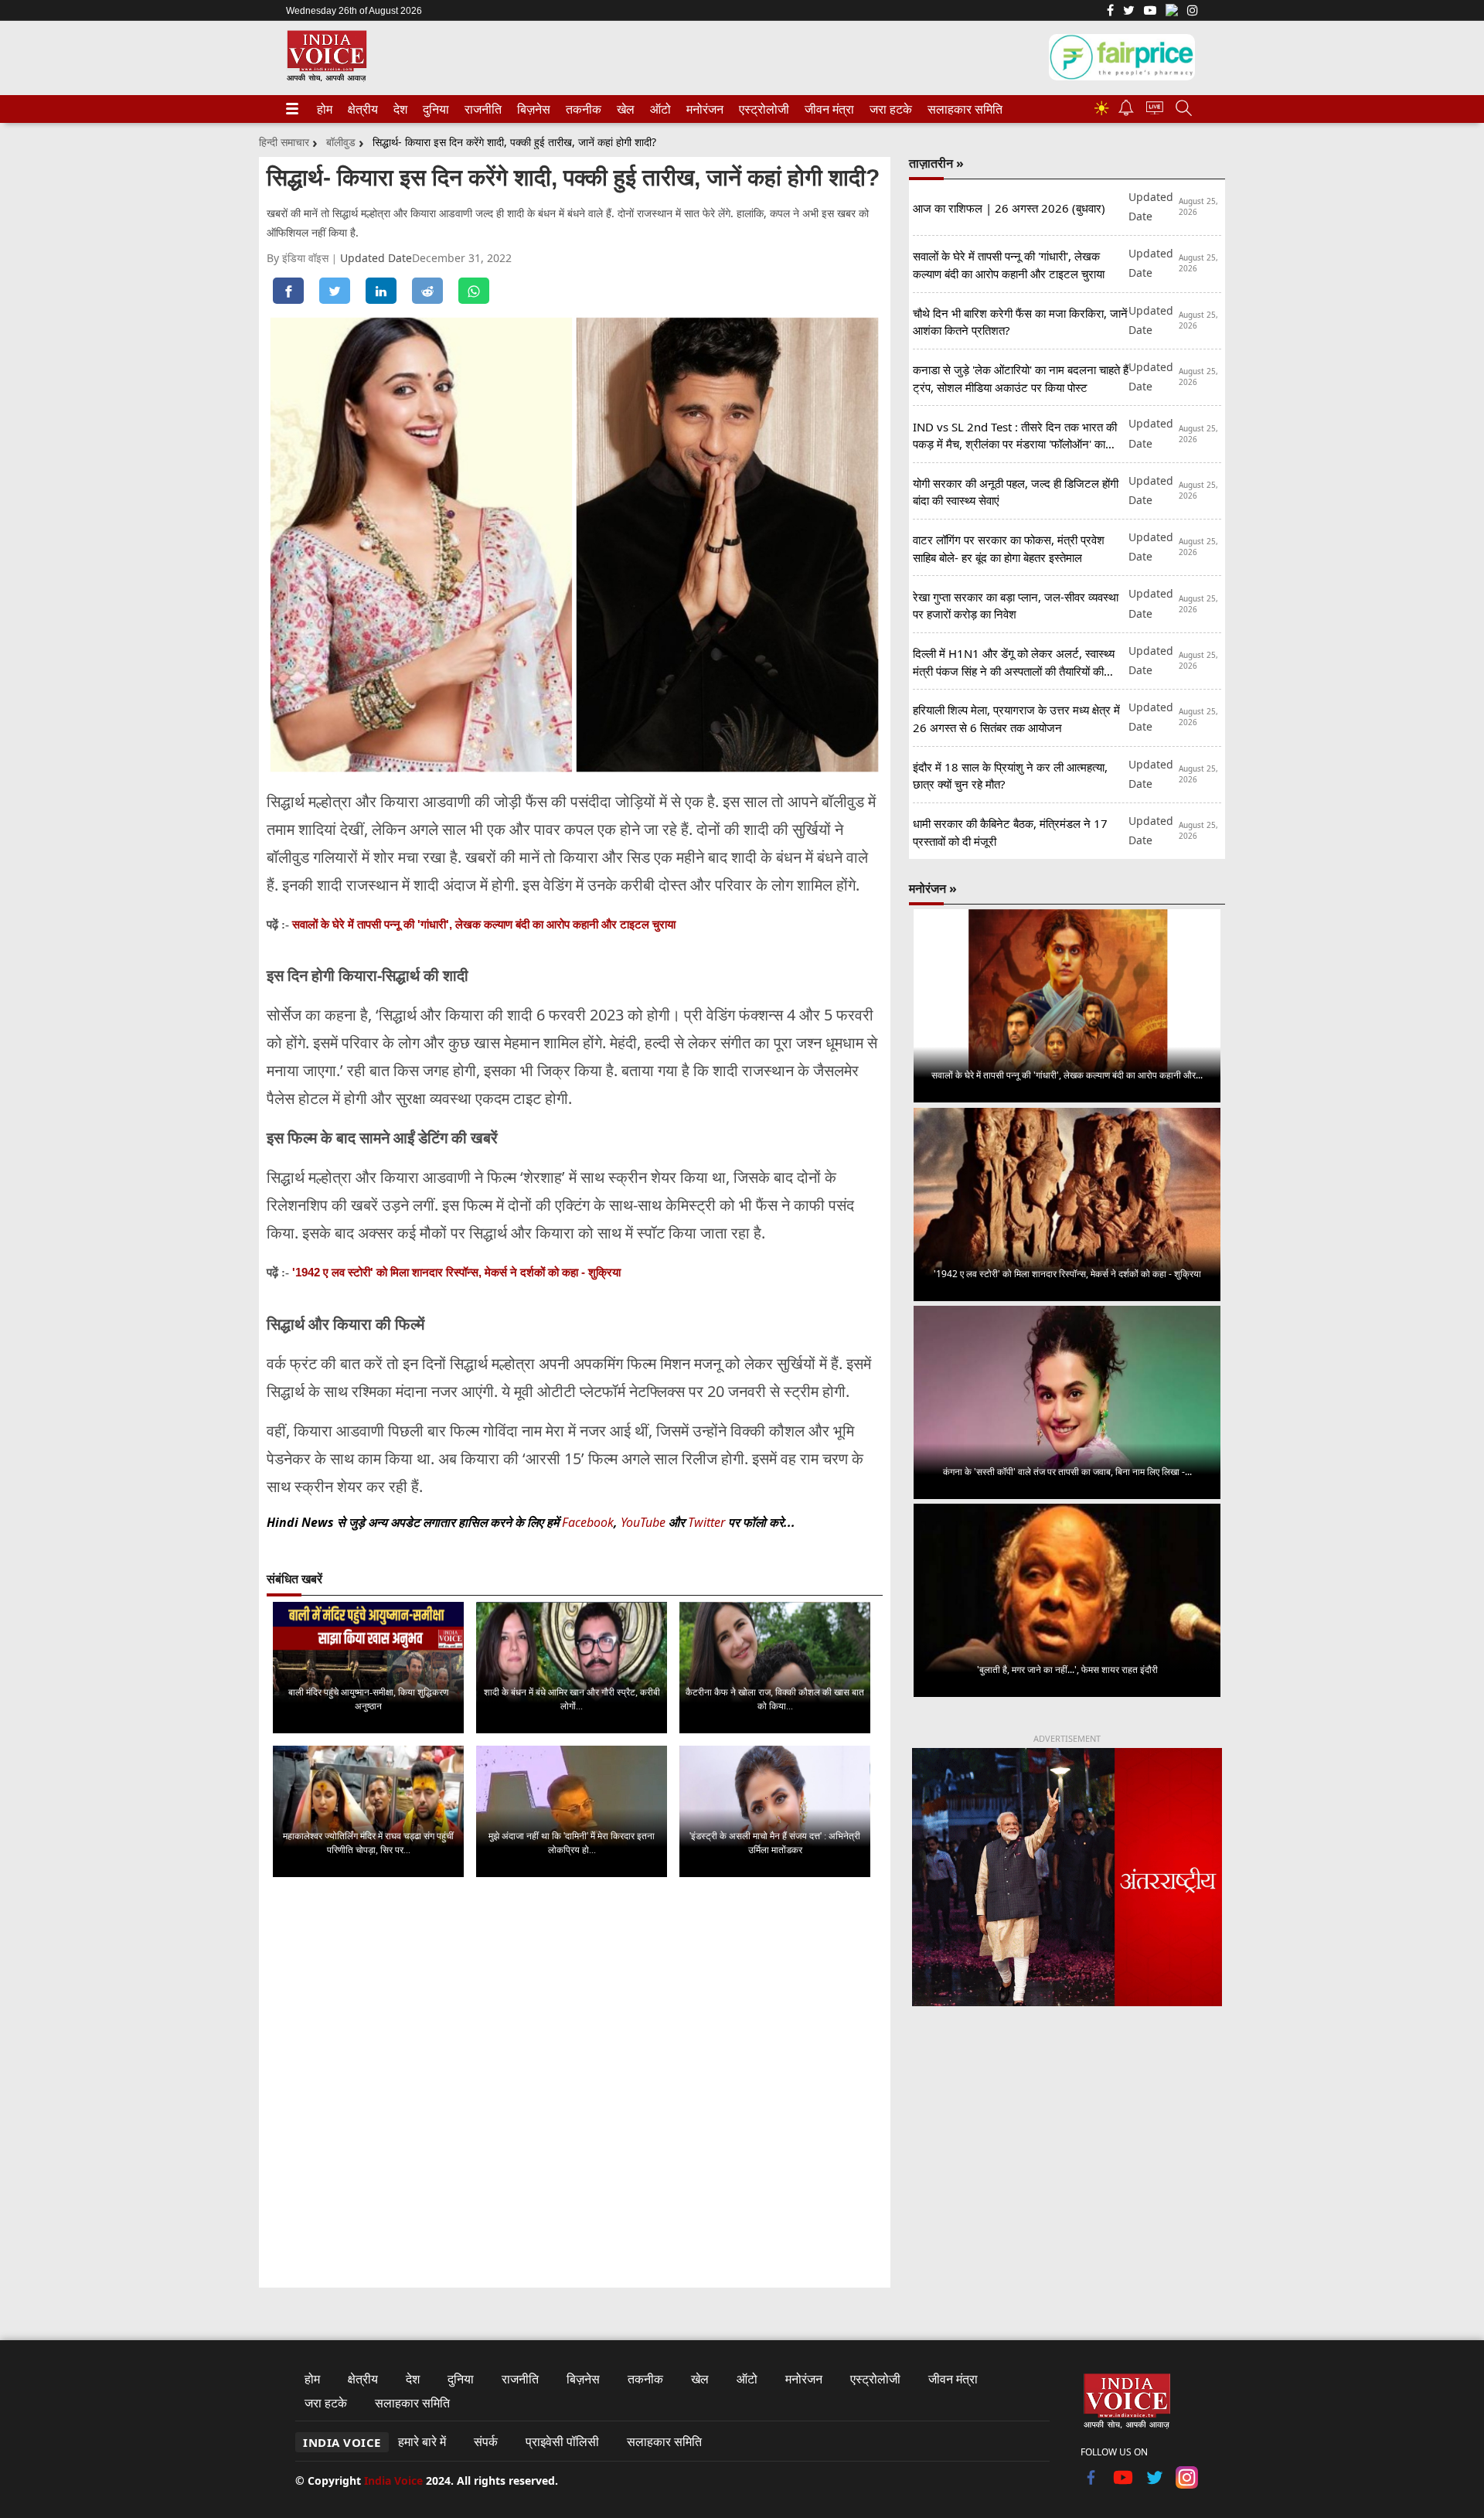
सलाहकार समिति (960, 109)
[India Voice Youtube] (1150, 12)
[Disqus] (575, 2084)
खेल (625, 109)
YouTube (645, 1522)
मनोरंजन (703, 109)
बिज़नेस (532, 109)
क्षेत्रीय (361, 109)
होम (324, 109)
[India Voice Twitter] (1129, 12)
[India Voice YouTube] (1123, 2484)
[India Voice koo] (1172, 13)
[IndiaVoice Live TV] (1155, 110)
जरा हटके (888, 109)
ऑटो (659, 109)
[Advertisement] (1067, 2147)
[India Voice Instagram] (1193, 12)
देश (400, 109)
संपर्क (486, 2441)
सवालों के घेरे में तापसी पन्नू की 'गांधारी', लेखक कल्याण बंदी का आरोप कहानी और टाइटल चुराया (484, 924)
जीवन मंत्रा (826, 109)
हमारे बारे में (422, 2441)
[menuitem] (325, 109)
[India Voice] (327, 78)
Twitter (706, 1522)
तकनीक (581, 109)
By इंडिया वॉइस (299, 258)
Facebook (588, 1522)
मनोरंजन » (933, 888)
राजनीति (481, 109)
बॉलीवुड (341, 142)
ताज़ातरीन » (936, 163)
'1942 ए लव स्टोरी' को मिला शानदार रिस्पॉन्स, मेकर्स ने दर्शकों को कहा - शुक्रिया (456, 1272)
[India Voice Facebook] (1110, 12)
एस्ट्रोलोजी (761, 109)
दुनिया (434, 109)
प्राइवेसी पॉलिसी (562, 2441)
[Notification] (1126, 112)
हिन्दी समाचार (284, 142)
